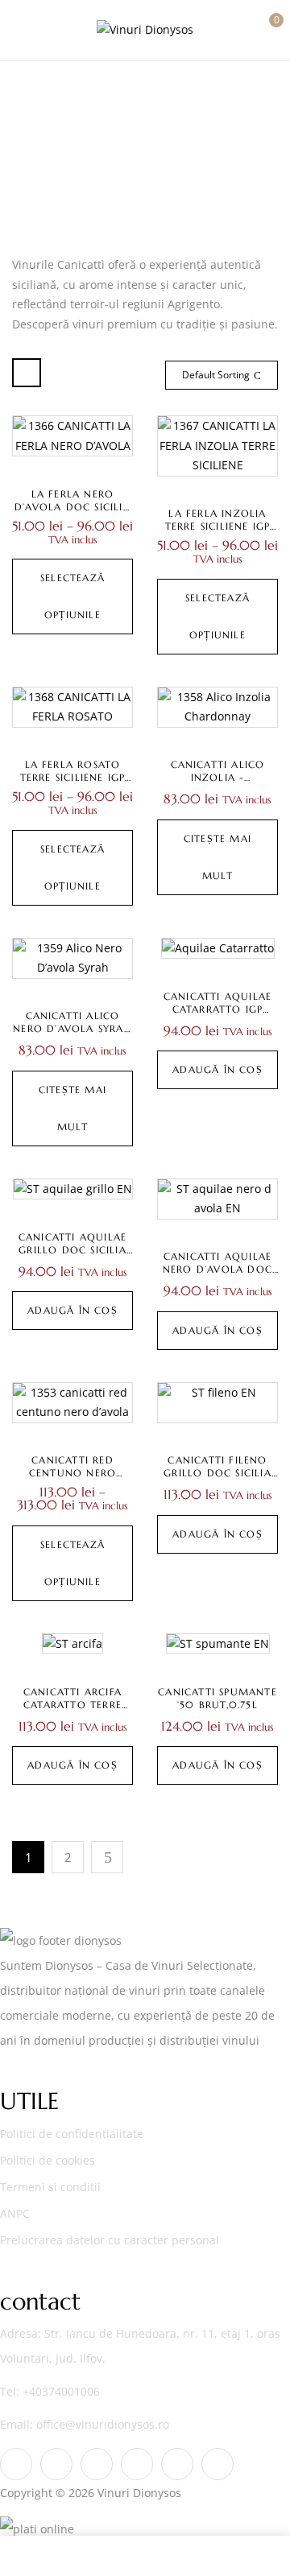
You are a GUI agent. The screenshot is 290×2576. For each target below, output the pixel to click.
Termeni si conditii (50, 2187)
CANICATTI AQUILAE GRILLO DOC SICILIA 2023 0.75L (72, 1250)
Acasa (108, 156)
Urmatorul (107, 1857)
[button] (263, 28)
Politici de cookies (48, 2160)
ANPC (15, 2213)
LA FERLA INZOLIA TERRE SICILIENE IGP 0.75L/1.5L (218, 526)
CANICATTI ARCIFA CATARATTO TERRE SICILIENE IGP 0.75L (72, 1705)
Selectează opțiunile (72, 596)
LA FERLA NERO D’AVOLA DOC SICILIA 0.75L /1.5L (72, 507)
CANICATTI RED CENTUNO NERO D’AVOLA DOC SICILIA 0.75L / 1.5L (72, 1479)
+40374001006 (61, 2391)
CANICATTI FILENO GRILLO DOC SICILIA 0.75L (217, 1473)
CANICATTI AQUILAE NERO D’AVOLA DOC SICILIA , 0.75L (217, 1269)
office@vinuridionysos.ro (103, 2424)
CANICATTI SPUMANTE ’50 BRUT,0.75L (217, 1698)
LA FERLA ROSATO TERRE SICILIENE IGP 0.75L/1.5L (73, 777)
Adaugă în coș (217, 1069)
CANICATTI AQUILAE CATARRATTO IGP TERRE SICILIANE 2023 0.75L (217, 1016)
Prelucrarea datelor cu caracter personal (110, 2240)
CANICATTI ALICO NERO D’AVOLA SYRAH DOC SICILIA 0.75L (72, 1028)
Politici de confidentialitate (72, 2134)
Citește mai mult (217, 857)
